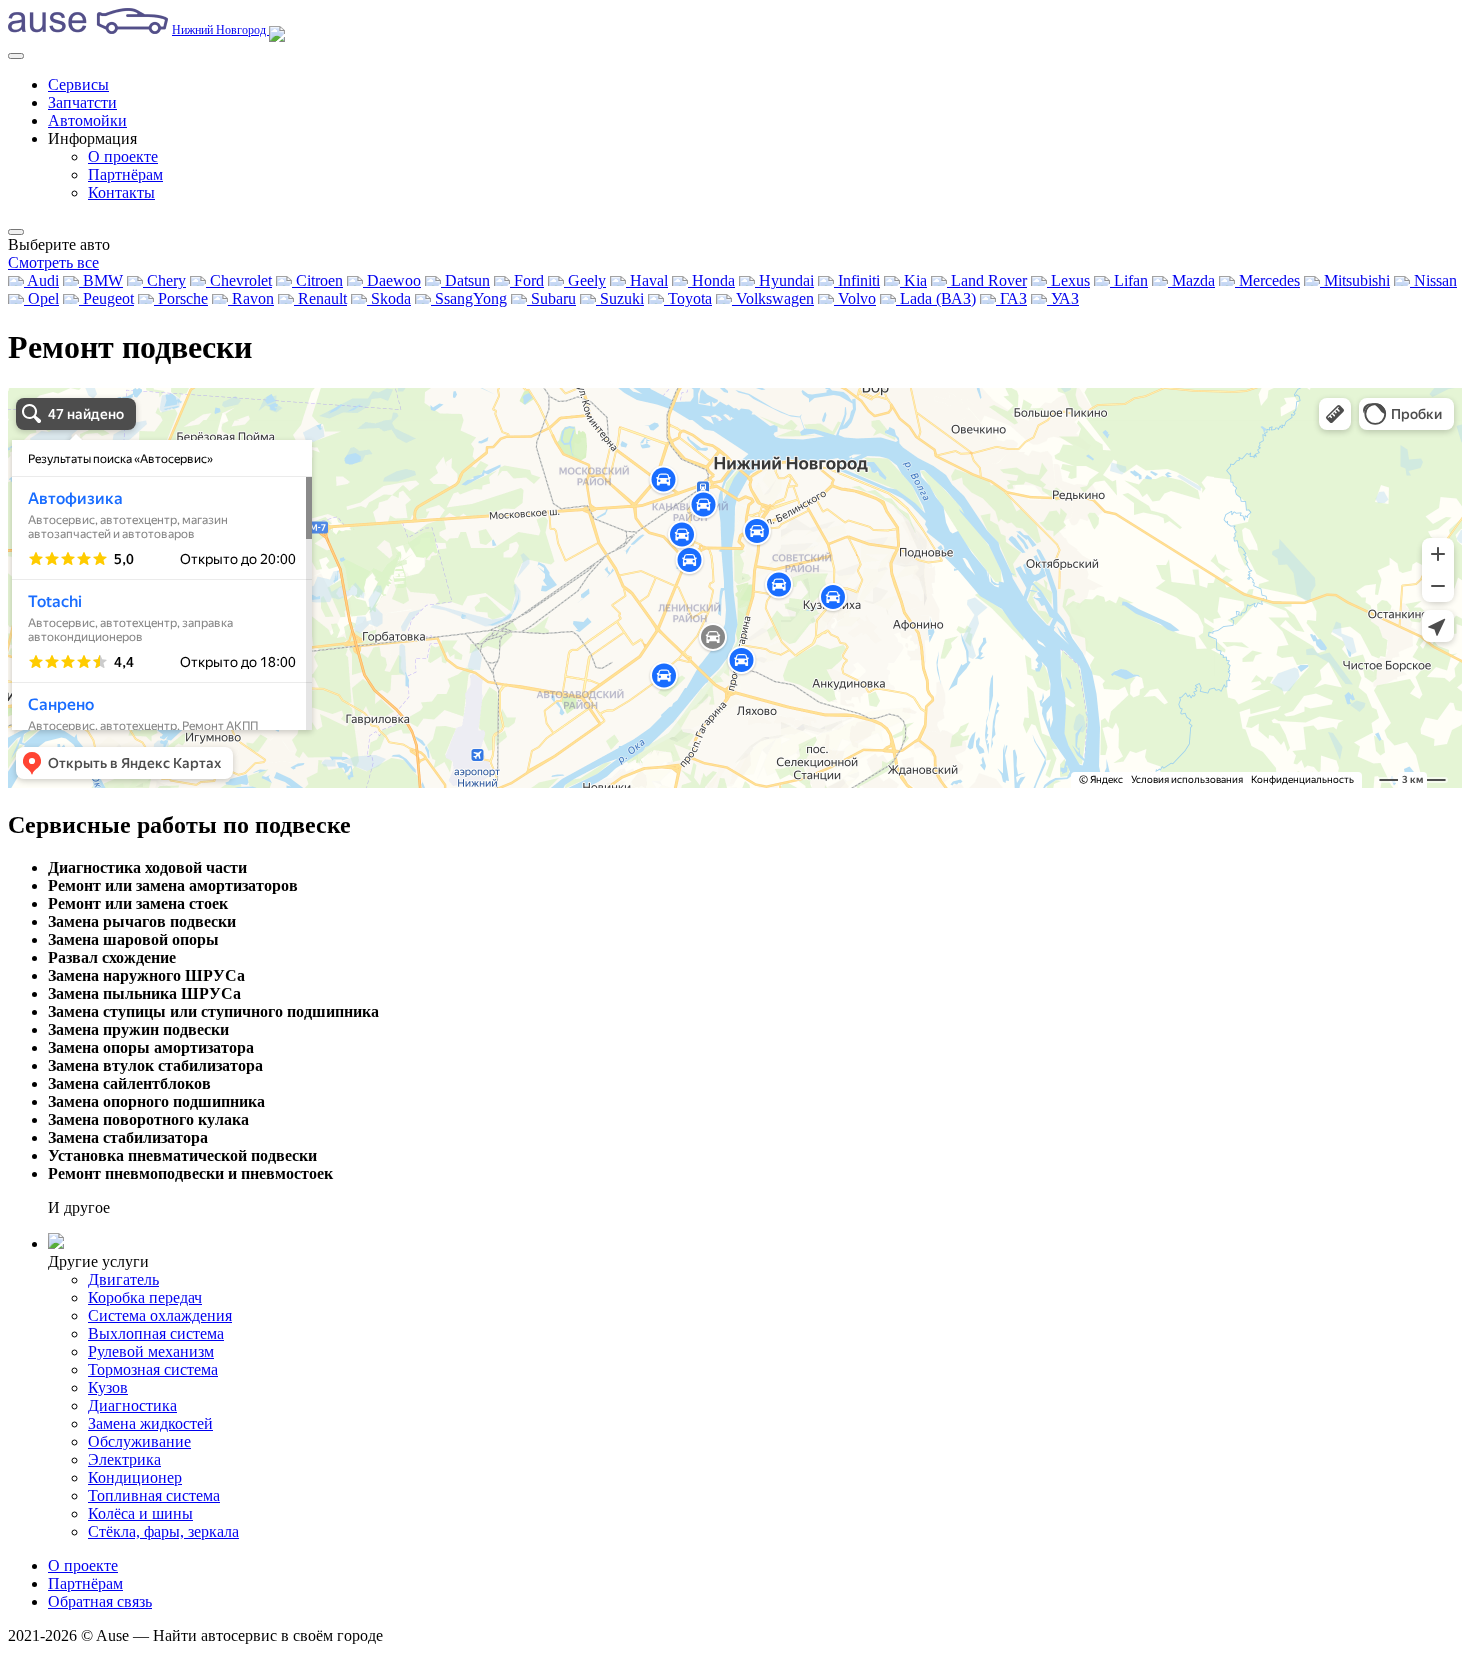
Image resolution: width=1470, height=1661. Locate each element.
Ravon (251, 298)
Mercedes (1267, 280)
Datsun (465, 280)
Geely (585, 280)
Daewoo (392, 280)
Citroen (317, 280)
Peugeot (106, 298)
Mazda (1191, 280)
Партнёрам (125, 174)
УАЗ (1063, 298)
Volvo (855, 298)
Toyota (688, 298)
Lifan (1129, 280)
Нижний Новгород (220, 30)
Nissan (1433, 280)
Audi (41, 280)
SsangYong (469, 298)
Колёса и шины (140, 1513)
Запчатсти (82, 102)
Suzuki (620, 298)
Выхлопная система (156, 1333)
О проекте (123, 156)
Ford (527, 280)
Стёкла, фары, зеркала (163, 1531)
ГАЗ (1011, 298)
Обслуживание (139, 1441)
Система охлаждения (160, 1315)
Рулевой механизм (151, 1351)
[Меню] (16, 56)
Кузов (108, 1387)
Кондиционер (135, 1477)
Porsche (181, 298)
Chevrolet (239, 280)
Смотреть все (53, 262)
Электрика (124, 1459)
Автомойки (87, 120)
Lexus (1068, 280)
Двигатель (123, 1279)
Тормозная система (153, 1369)
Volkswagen (773, 298)
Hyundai (784, 280)
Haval (647, 280)
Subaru (551, 298)
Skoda (389, 298)
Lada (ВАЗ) (936, 298)
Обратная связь (100, 1601)
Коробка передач (145, 1297)
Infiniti (857, 280)
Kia (913, 280)
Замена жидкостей (150, 1423)
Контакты (121, 192)
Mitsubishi (1355, 280)
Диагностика (132, 1405)
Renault (320, 298)
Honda (711, 280)
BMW (101, 280)
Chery (164, 280)
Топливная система (154, 1495)
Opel (41, 298)
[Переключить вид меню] (16, 232)
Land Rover (987, 280)
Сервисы (78, 84)
